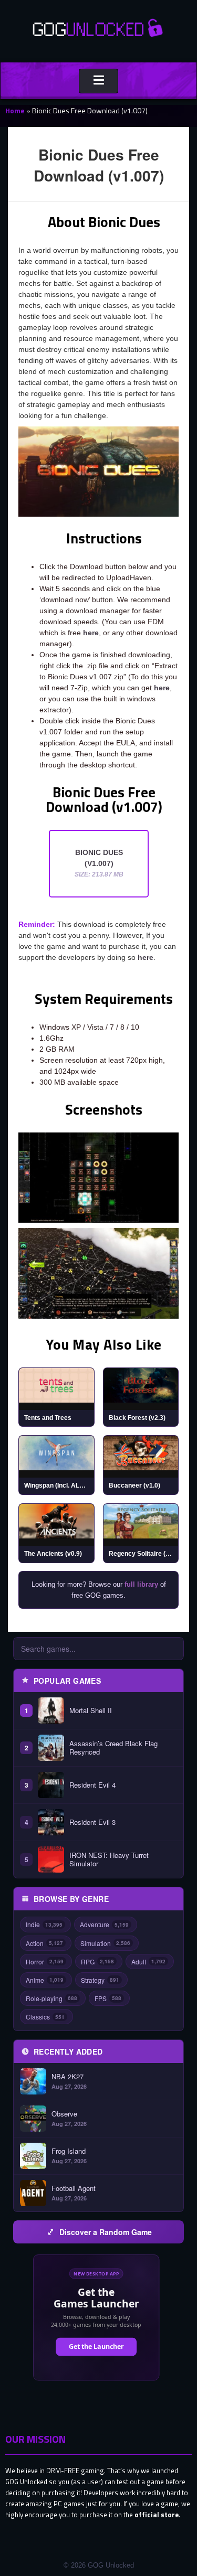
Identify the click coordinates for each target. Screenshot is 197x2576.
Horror (45, 1962)
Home (15, 110)
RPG (97, 1962)
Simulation (105, 1943)
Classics (45, 2017)
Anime (45, 1980)
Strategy (100, 1980)
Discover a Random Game (106, 2232)
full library (141, 1584)
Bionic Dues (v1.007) (99, 863)
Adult (148, 1962)
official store (157, 2515)
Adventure (104, 1924)
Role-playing (51, 1998)
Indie (44, 1924)
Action (44, 1943)
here (91, 633)
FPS (108, 1998)
